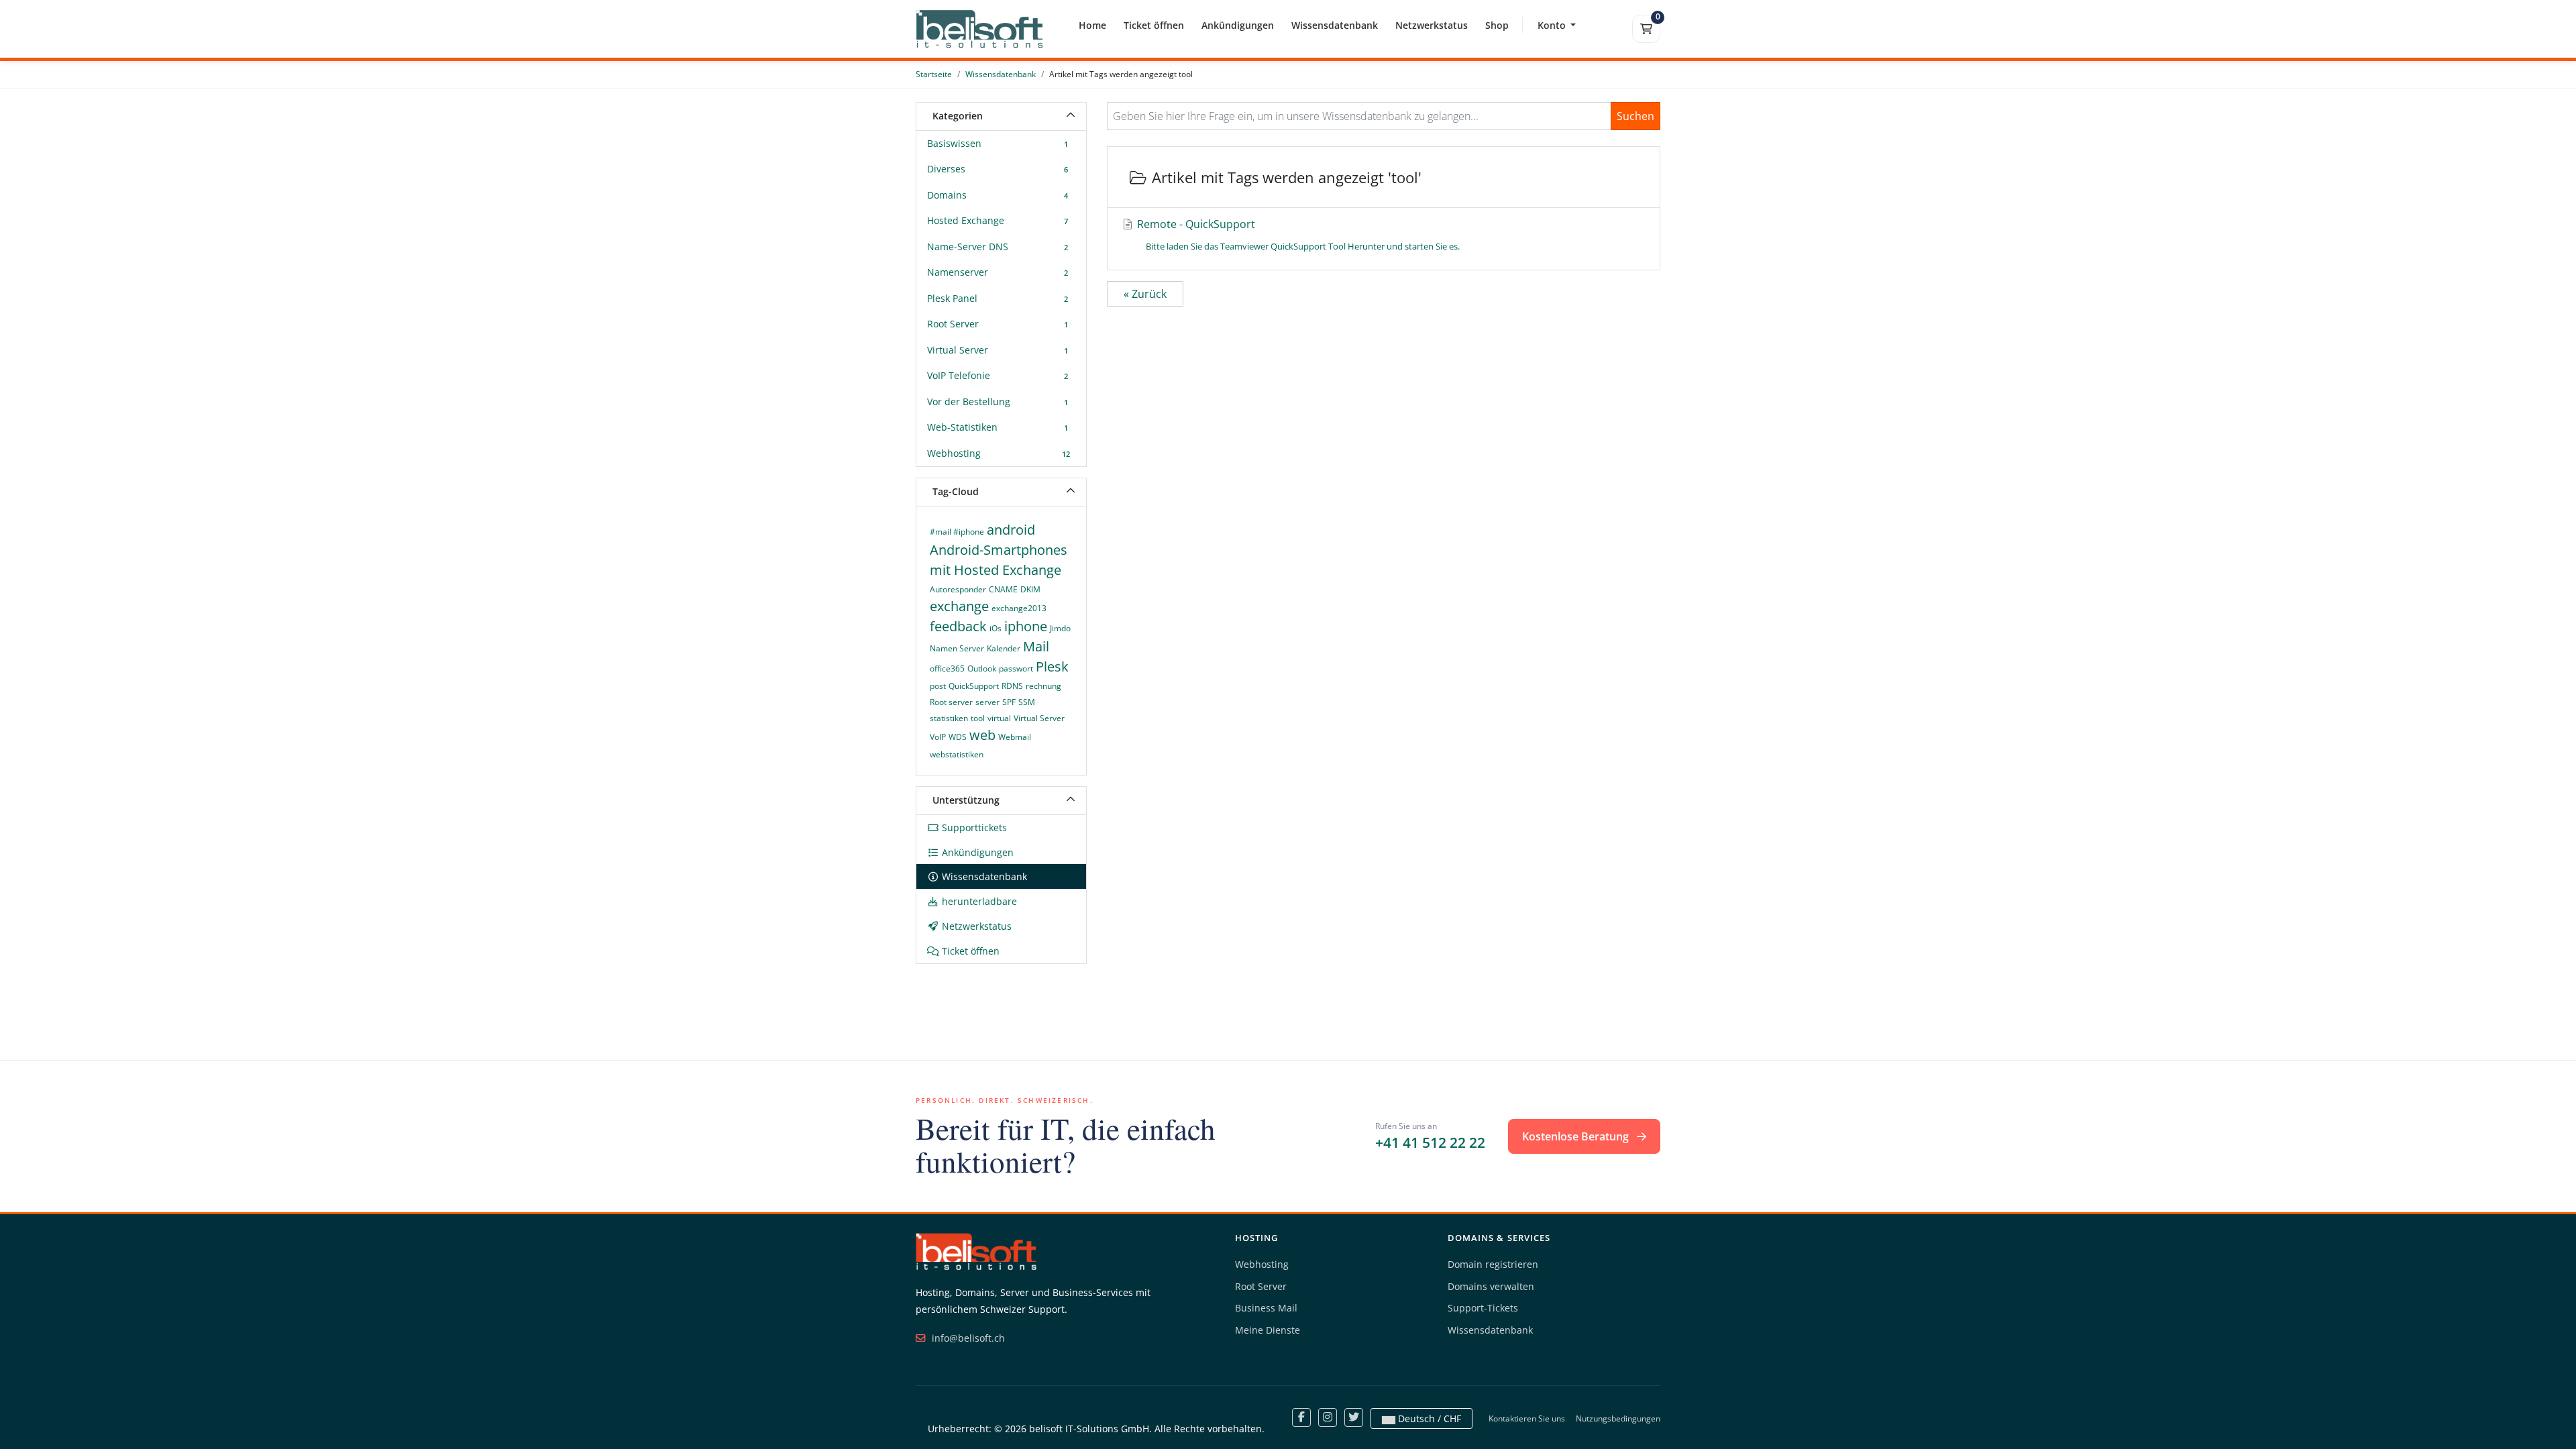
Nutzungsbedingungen (1618, 1418)
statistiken (949, 718)
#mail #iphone (957, 532)
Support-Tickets (1483, 1308)
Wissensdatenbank (1001, 74)
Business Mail (1266, 1308)
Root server (951, 702)
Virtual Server (1039, 718)
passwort (1016, 668)
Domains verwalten (1491, 1286)
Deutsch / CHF (1428, 1418)
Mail (1036, 646)
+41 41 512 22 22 (1430, 1142)
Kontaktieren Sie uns (1527, 1418)
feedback (958, 626)
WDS (958, 737)
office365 (947, 668)
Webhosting (1262, 1264)
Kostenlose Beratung (1577, 1136)
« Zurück (1145, 294)
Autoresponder (958, 589)
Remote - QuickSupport (1297, 234)
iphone (1026, 626)
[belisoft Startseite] (976, 1251)
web (982, 735)
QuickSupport (974, 686)
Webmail (1015, 737)
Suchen (1635, 116)
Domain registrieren (1493, 1264)
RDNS (1012, 686)
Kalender (1004, 648)
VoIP (938, 737)
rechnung (1043, 686)
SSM (1027, 702)
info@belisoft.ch (967, 1338)
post (938, 686)
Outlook (982, 668)
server (987, 702)
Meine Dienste (1268, 1330)
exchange (959, 606)
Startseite (934, 74)
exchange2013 (1019, 608)
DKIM (1030, 589)
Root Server (1261, 1286)
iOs (996, 628)
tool (978, 718)
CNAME (1003, 589)
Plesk (1052, 666)
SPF (1009, 702)
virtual (999, 718)
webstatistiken (957, 754)
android (1011, 530)
